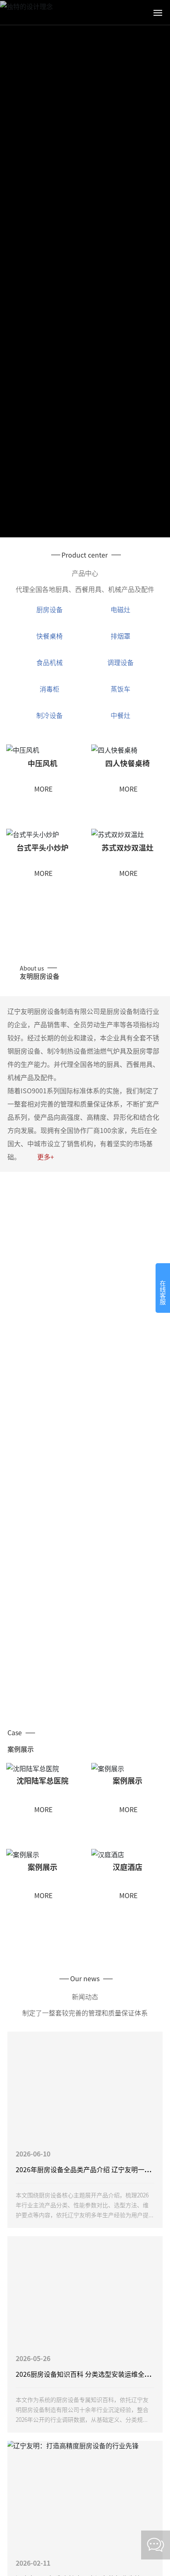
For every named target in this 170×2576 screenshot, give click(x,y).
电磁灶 (120, 609)
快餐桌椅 (50, 636)
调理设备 (120, 662)
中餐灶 (120, 715)
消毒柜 (50, 689)
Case (15, 1732)
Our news (86, 1978)
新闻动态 (85, 1996)
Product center (85, 555)
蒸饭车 (120, 689)
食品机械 (50, 662)
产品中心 (85, 573)
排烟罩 (120, 636)
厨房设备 (50, 609)
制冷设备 (50, 715)
